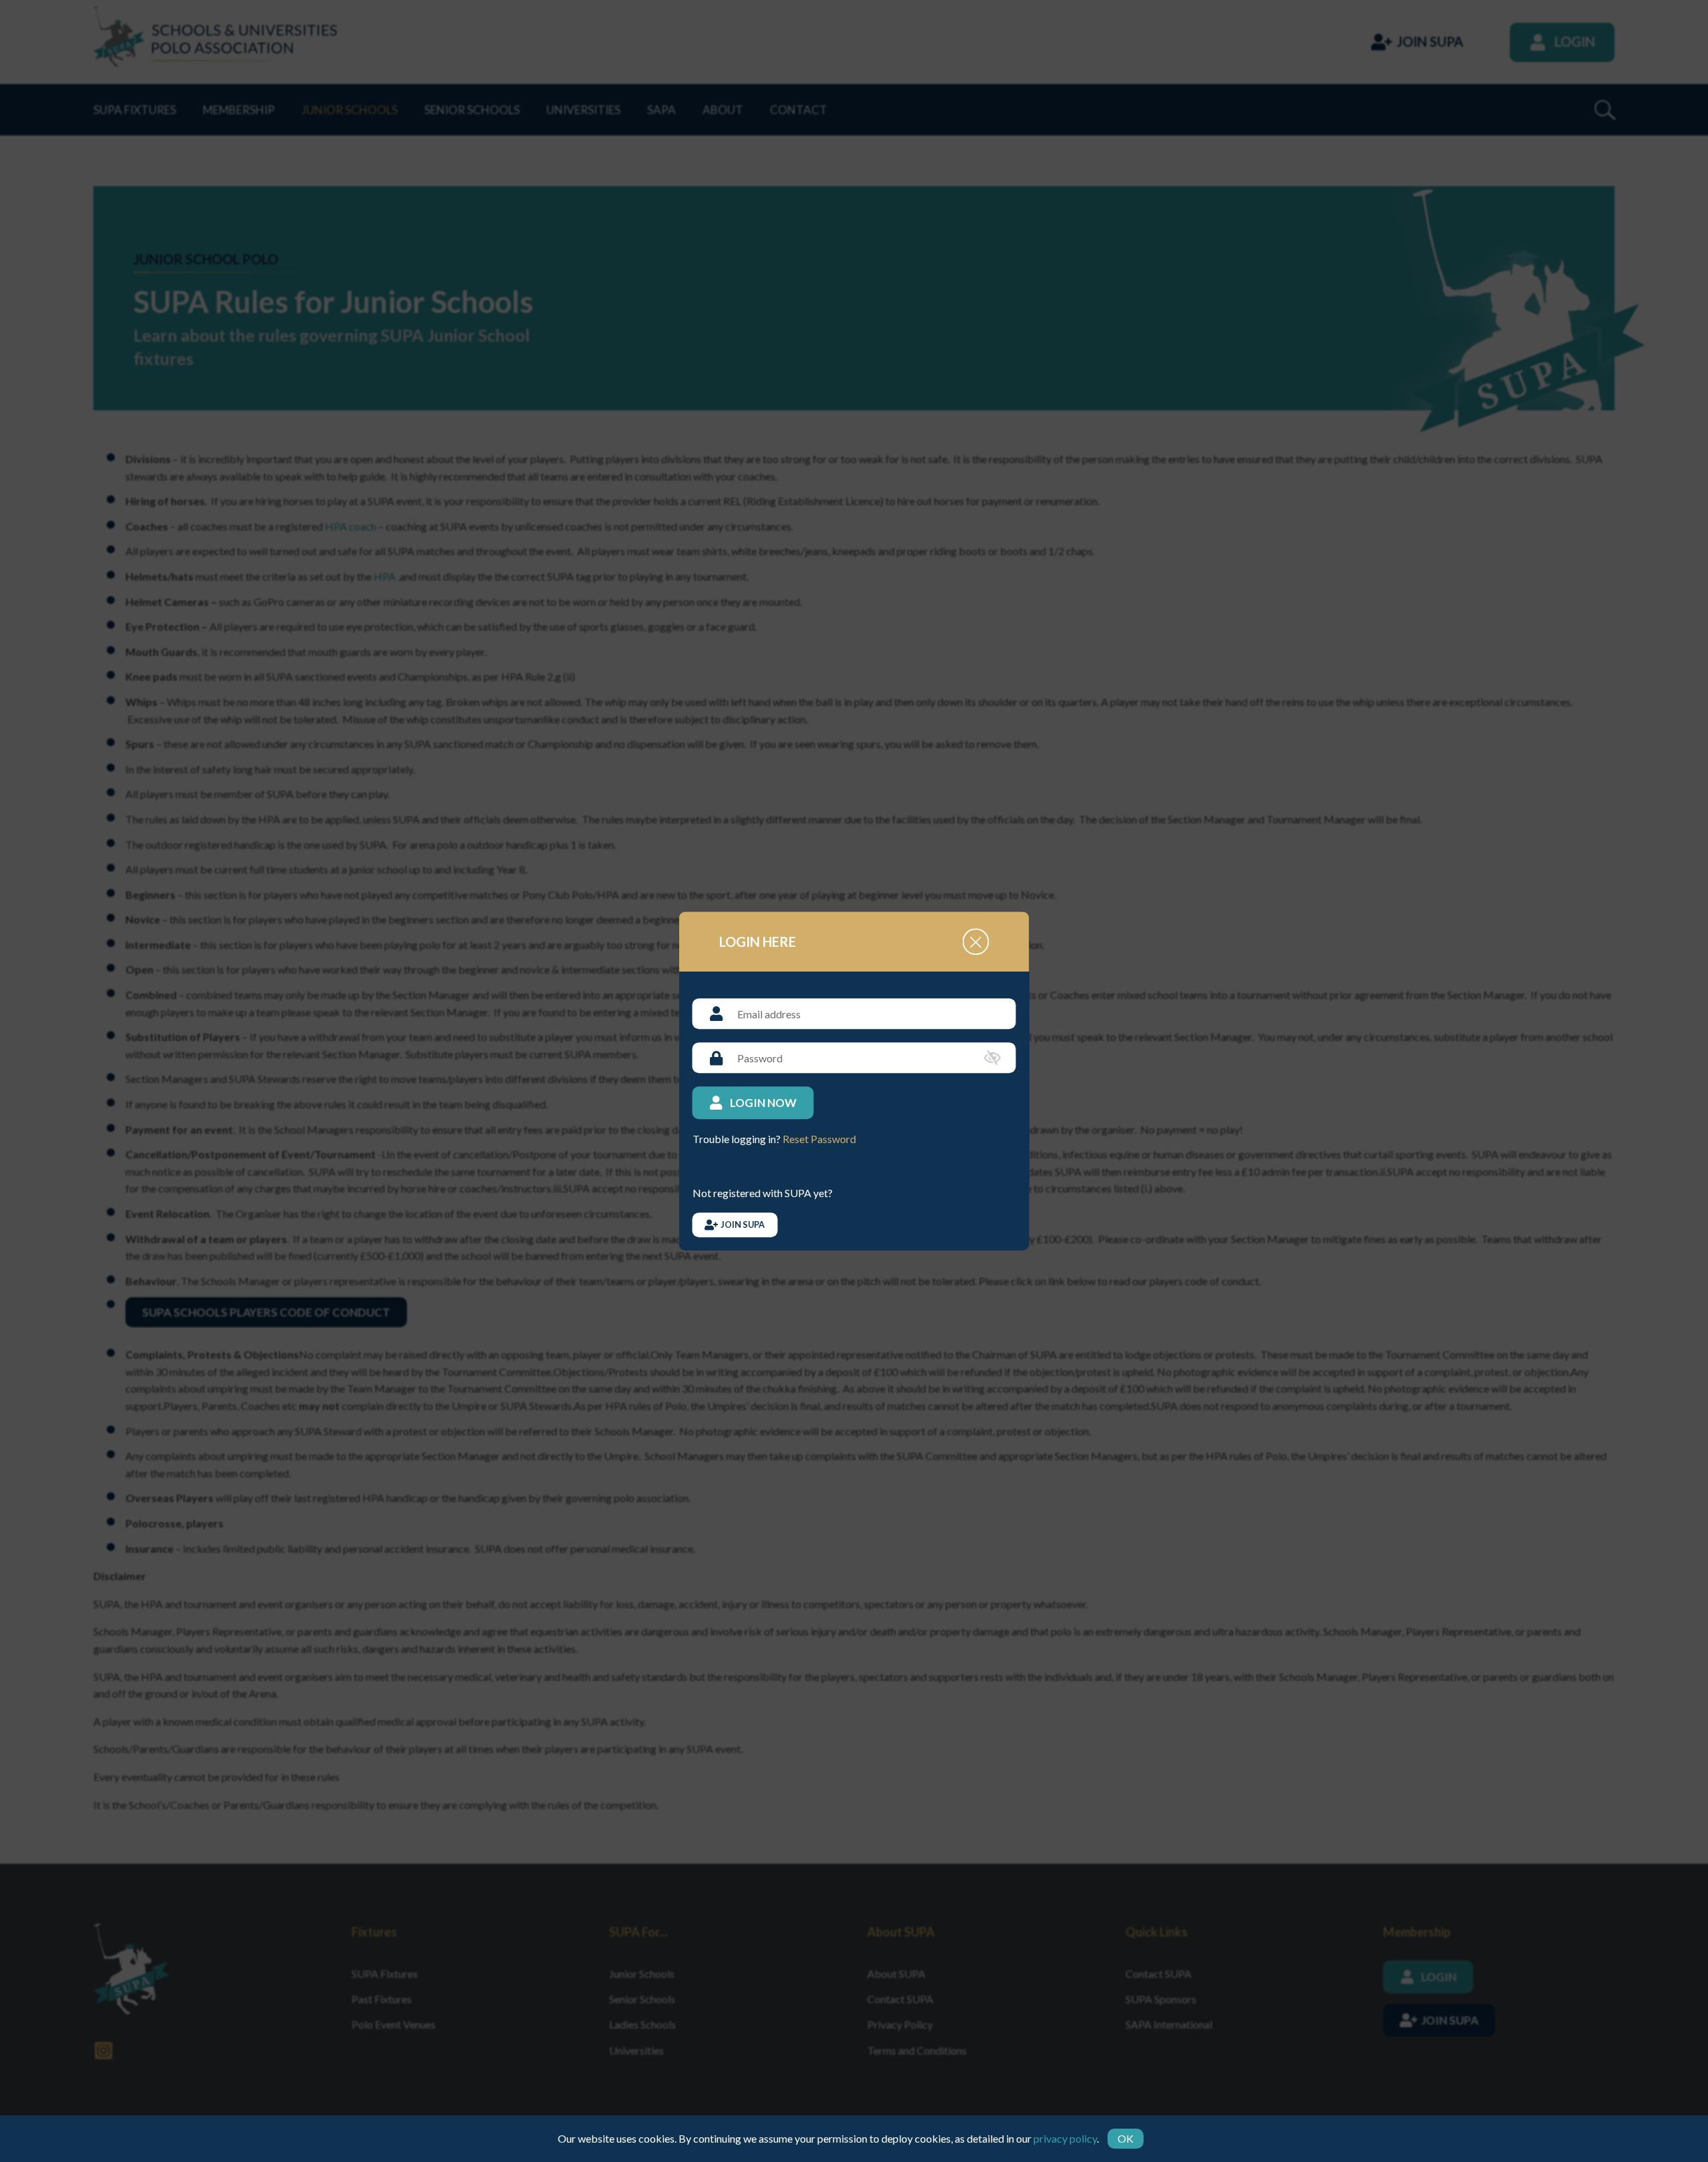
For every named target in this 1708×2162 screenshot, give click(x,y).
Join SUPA (743, 1224)
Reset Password (819, 1139)
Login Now (763, 1103)
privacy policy (1065, 2138)
